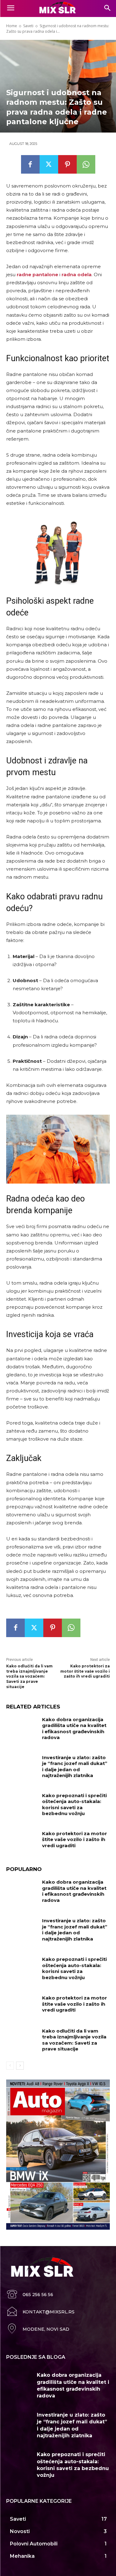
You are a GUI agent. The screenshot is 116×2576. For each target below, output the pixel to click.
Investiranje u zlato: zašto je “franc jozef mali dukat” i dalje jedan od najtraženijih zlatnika (75, 1767)
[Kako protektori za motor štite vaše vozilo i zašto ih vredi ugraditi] (22, 1841)
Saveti (28, 26)
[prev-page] (10, 2066)
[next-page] (20, 2066)
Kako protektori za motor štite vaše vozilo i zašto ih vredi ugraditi (85, 1671)
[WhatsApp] (86, 164)
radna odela (77, 274)
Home (12, 26)
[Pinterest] (67, 164)
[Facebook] (30, 164)
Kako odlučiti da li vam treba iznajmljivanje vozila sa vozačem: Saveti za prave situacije (29, 1676)
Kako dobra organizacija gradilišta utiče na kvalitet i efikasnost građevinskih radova (74, 1729)
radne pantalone (37, 274)
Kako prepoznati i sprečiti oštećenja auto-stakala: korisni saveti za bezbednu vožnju (74, 1805)
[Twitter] (49, 164)
